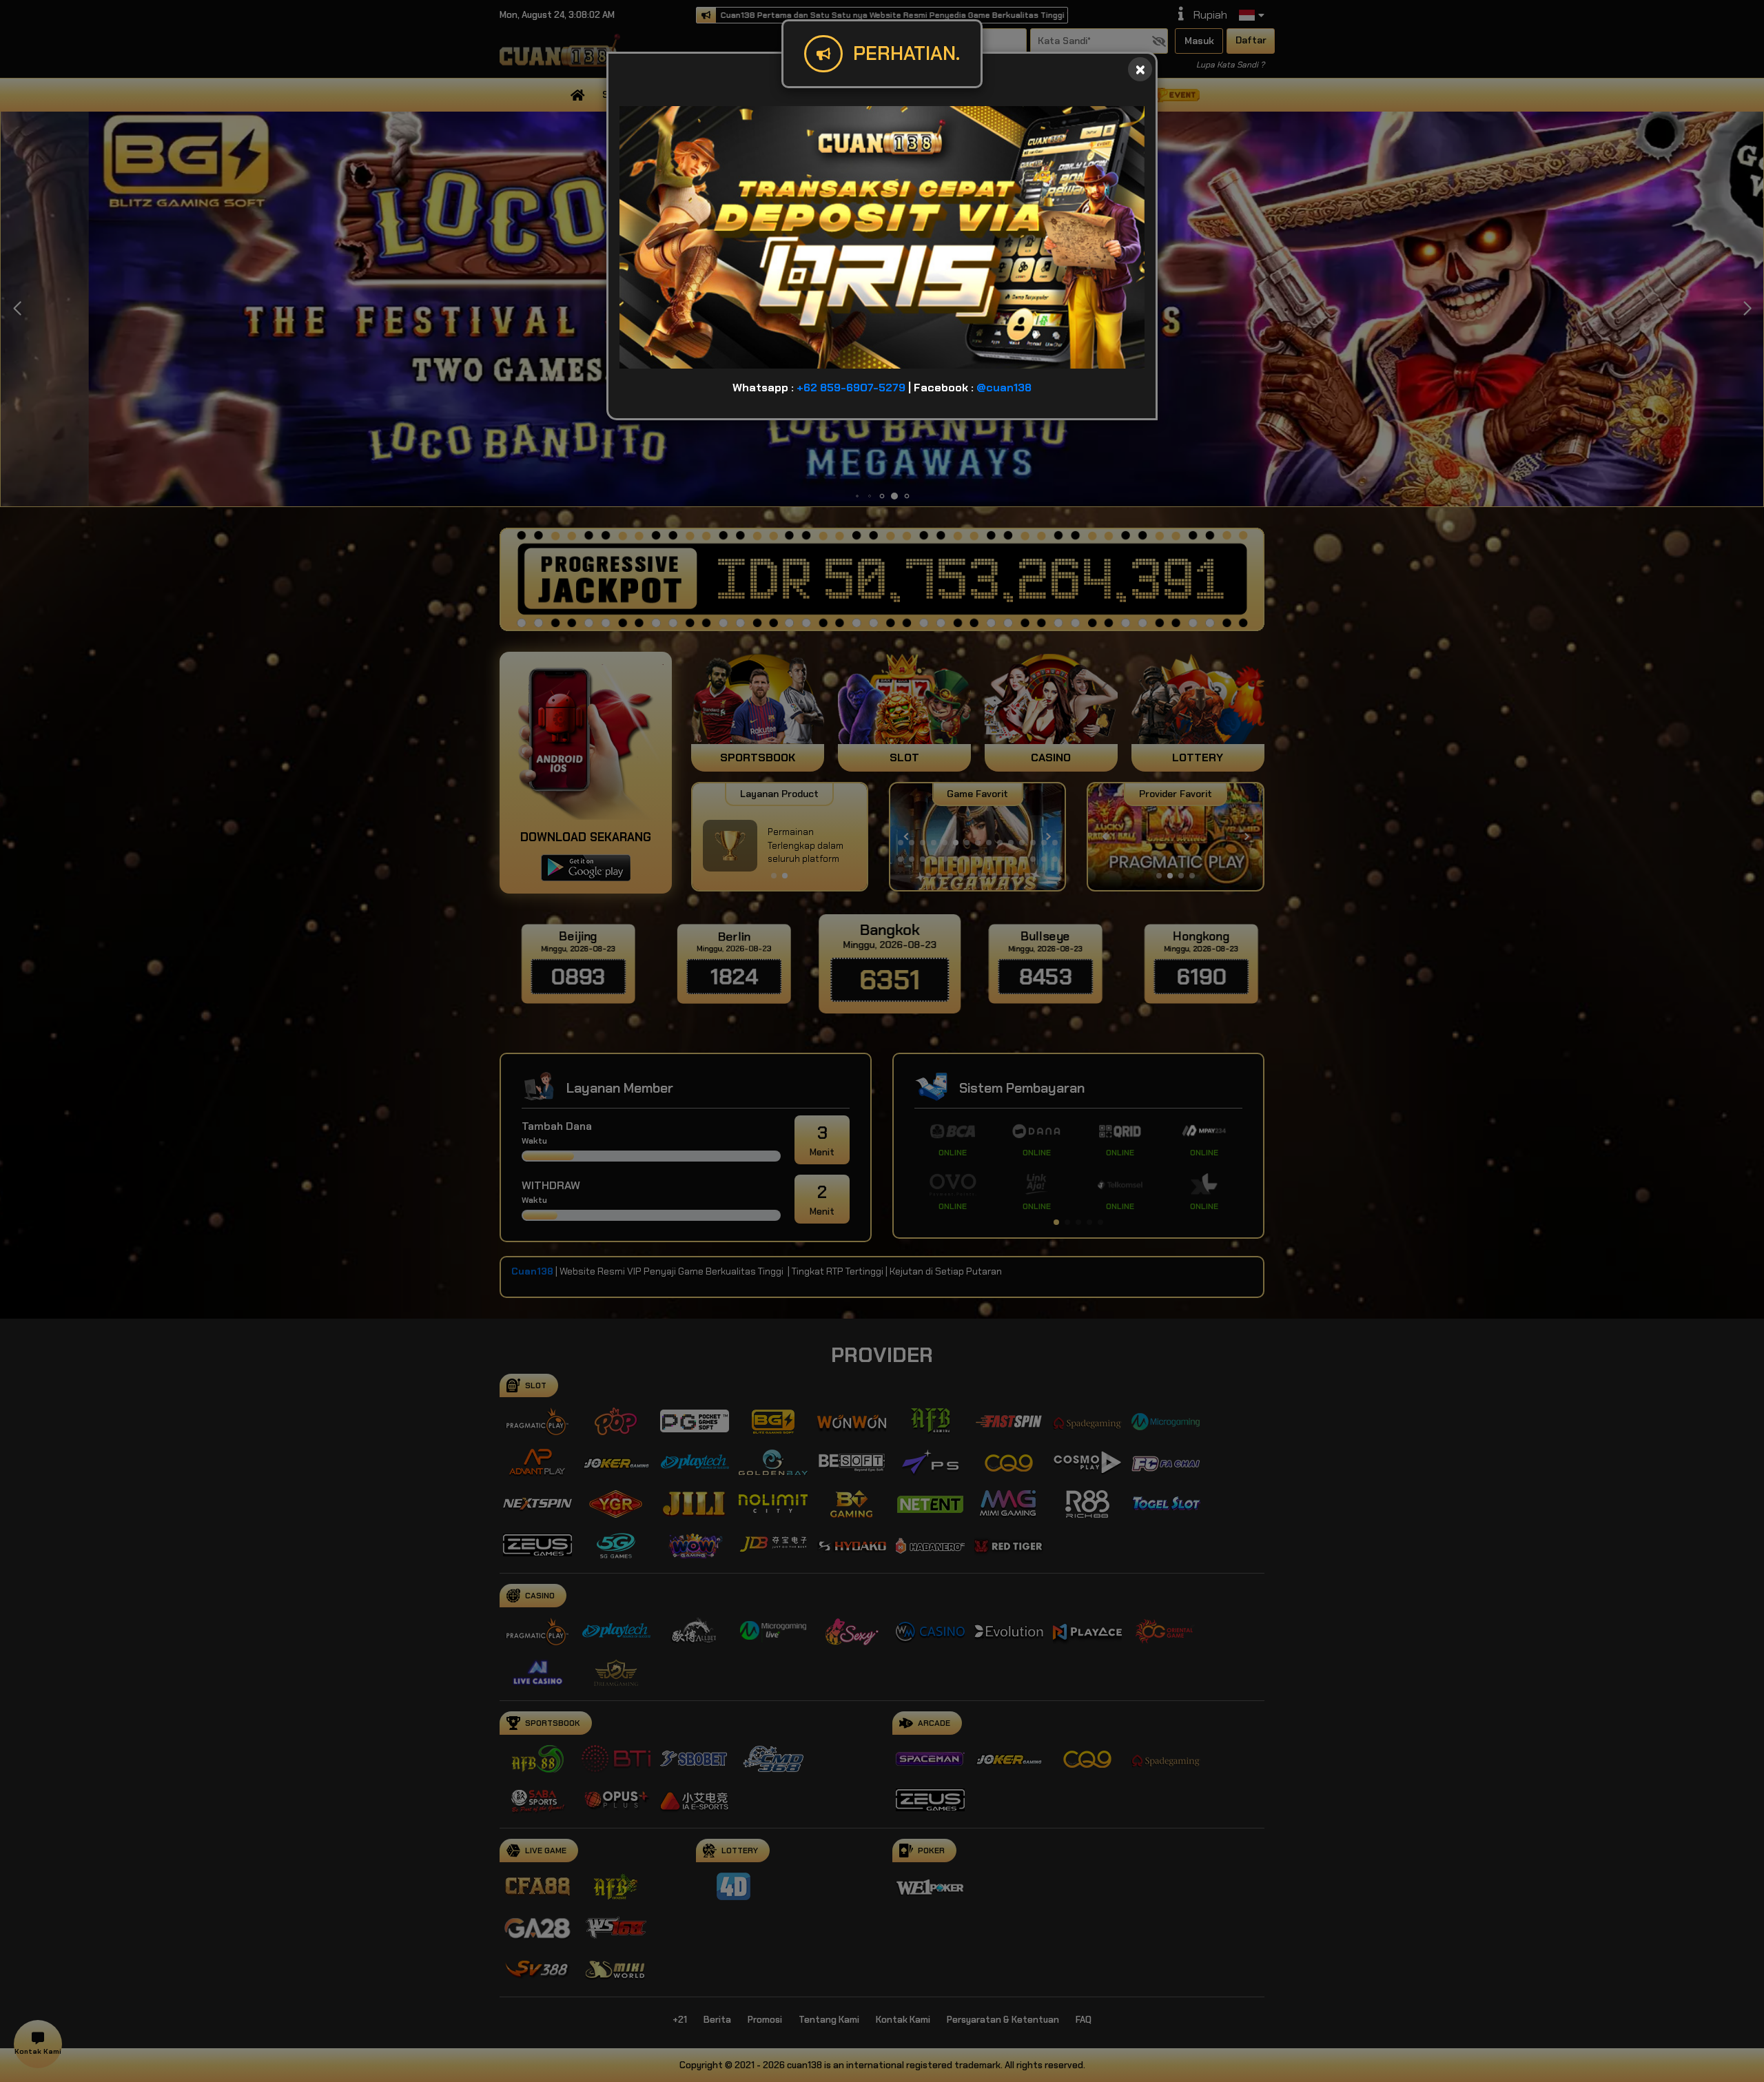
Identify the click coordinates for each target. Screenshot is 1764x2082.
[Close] (1140, 69)
